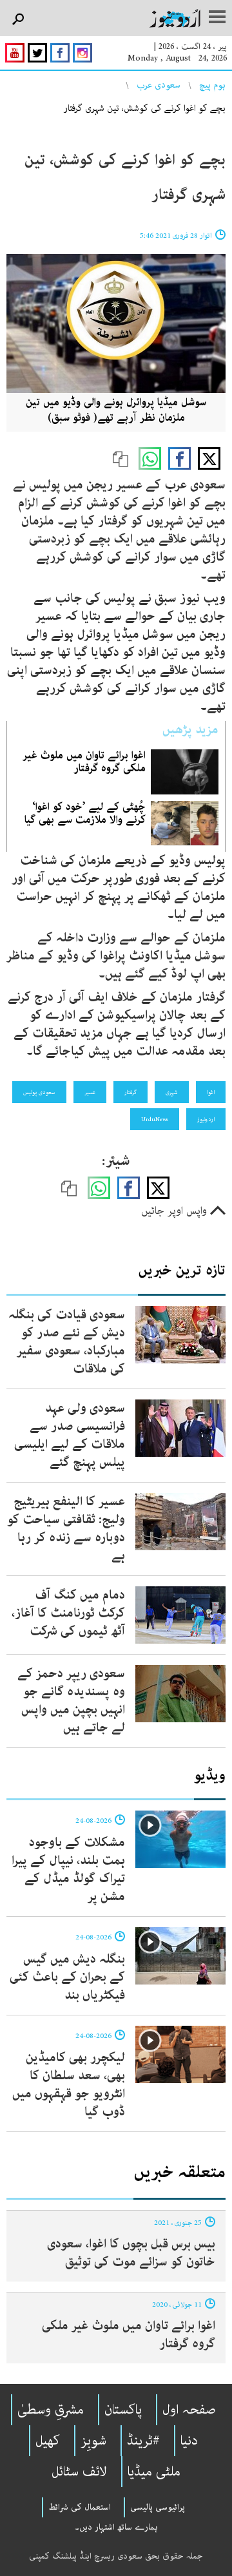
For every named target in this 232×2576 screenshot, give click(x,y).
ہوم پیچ (212, 85)
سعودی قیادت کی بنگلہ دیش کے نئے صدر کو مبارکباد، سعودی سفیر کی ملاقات (67, 1342)
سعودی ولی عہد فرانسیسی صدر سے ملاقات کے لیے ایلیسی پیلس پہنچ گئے (70, 1435)
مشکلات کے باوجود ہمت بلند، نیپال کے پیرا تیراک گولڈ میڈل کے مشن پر (68, 1870)
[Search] (18, 20)
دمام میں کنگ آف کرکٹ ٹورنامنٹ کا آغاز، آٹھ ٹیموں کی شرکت (68, 1613)
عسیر (90, 1092)
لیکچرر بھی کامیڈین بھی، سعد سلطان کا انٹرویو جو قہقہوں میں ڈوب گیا (69, 2085)
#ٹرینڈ (143, 2441)
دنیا (189, 2441)
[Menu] (217, 18)
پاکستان (123, 2410)
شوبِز (93, 2441)
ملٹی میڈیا (154, 2472)
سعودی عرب (159, 85)
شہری (172, 1092)
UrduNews (155, 1119)
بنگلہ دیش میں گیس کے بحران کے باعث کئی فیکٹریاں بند (67, 1977)
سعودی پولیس (39, 1092)
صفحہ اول (189, 2410)
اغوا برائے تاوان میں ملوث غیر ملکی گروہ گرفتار (84, 762)
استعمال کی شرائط (80, 2507)
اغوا (211, 1092)
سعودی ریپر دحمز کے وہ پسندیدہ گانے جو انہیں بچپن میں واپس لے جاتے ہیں (71, 1701)
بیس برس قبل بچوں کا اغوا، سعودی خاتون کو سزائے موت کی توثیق (131, 2253)
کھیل (48, 2441)
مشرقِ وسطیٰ (51, 2410)
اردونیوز (206, 1119)
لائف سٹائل (79, 2472)
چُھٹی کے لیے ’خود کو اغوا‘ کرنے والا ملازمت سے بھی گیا (85, 813)
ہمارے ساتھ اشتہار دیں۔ (116, 2527)
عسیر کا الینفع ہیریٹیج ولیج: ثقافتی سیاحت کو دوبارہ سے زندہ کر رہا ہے (66, 1529)
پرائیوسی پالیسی (158, 2507)
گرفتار (130, 1092)
